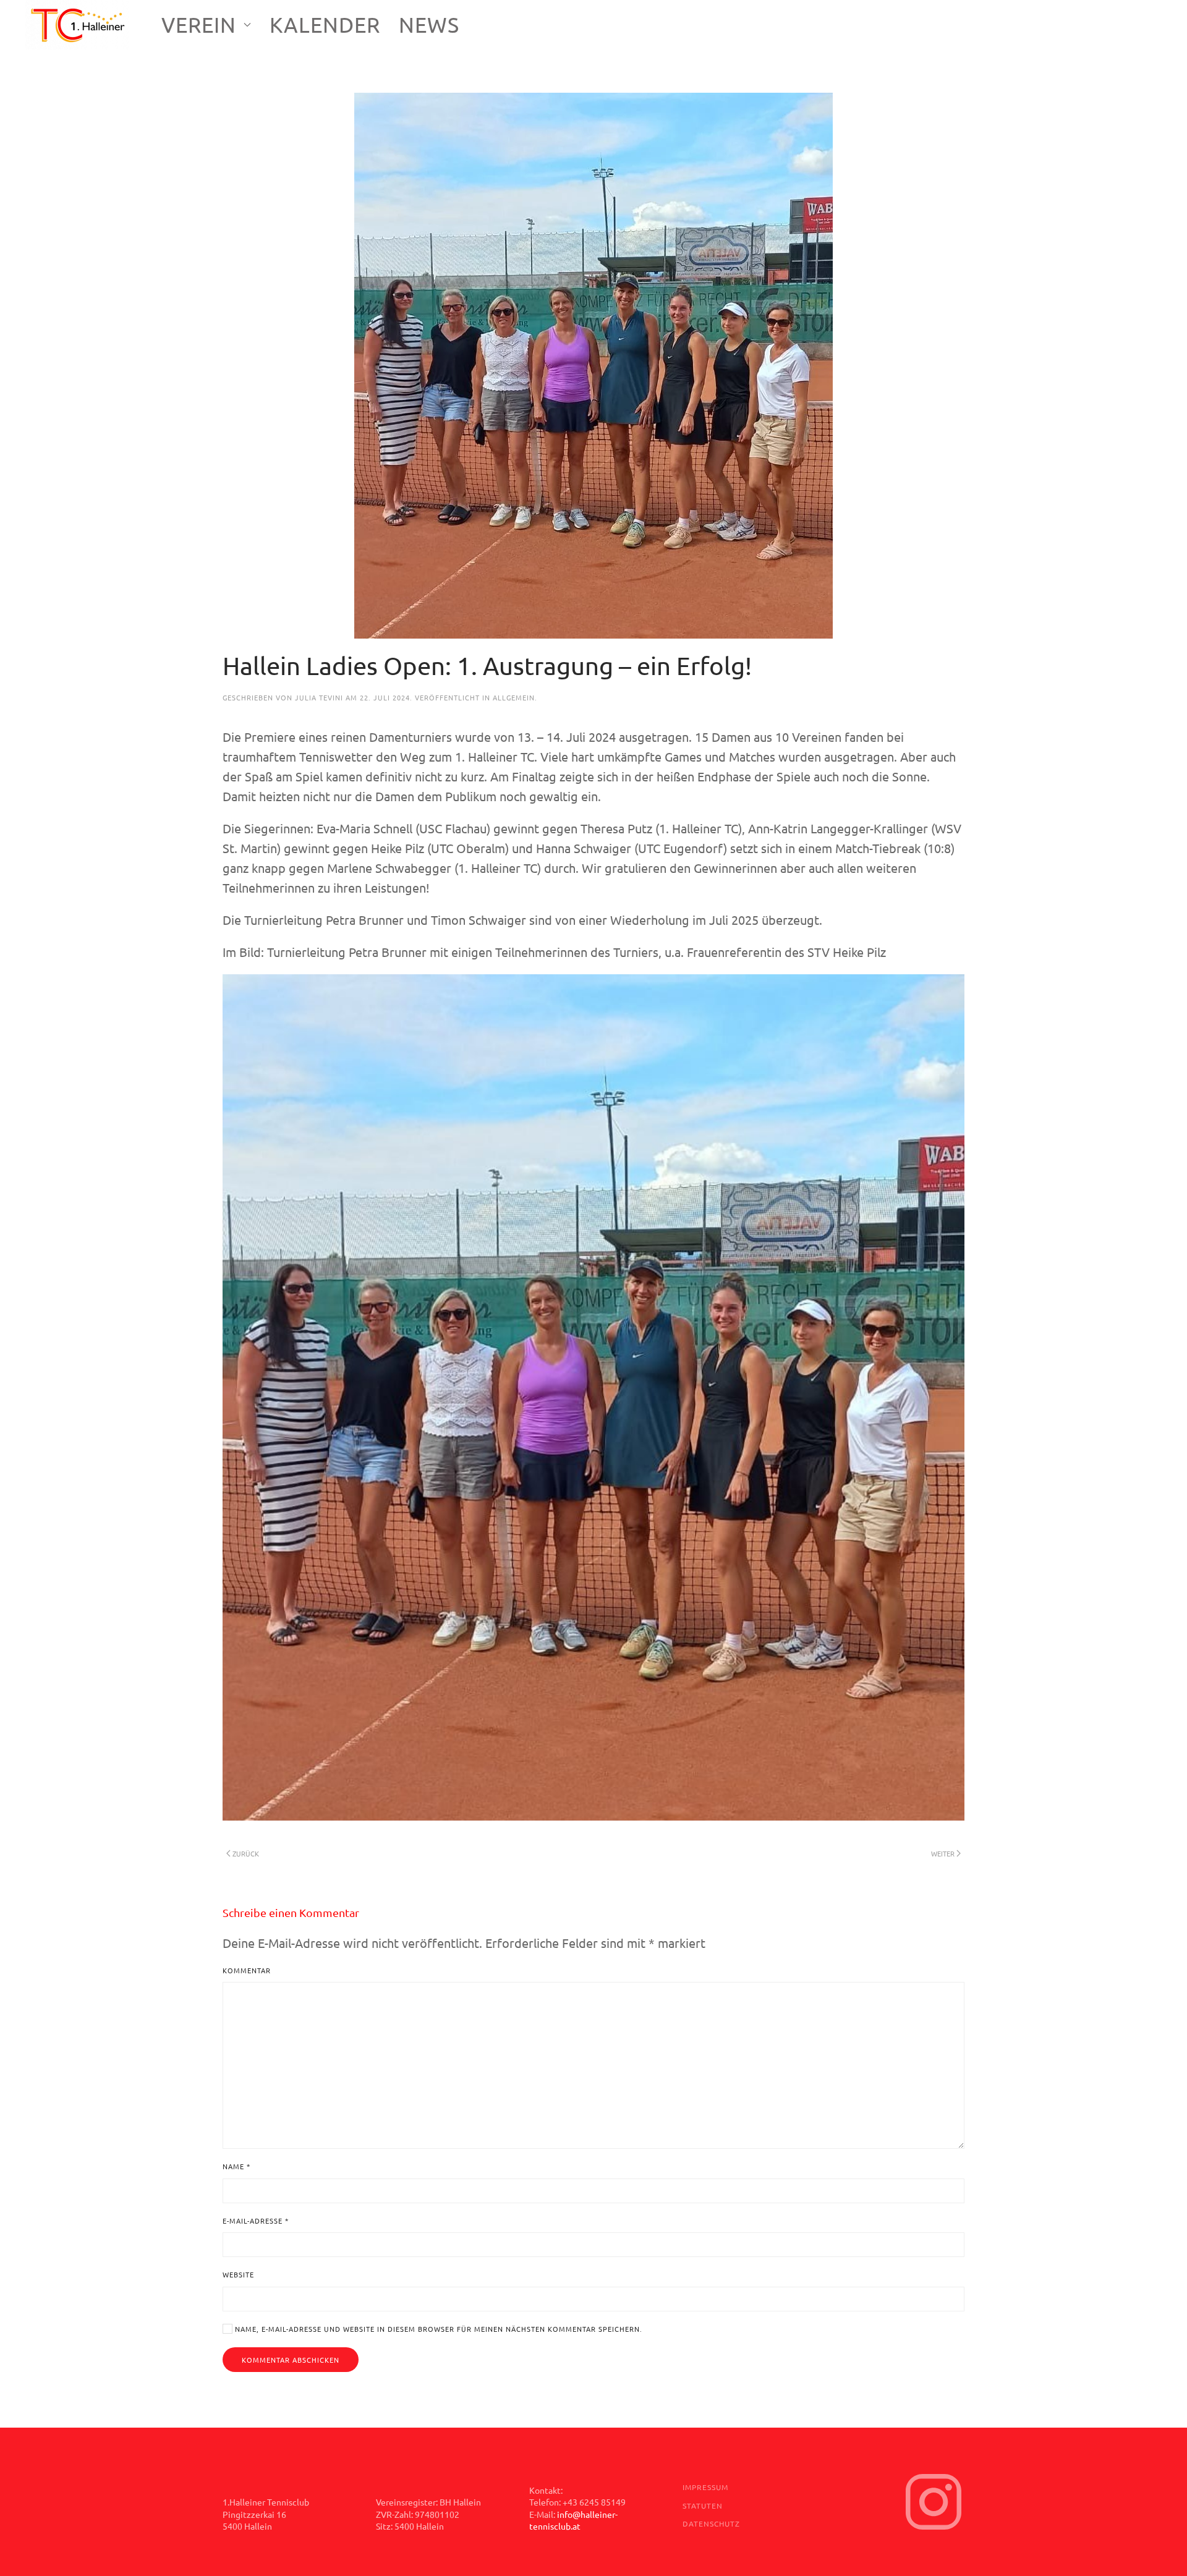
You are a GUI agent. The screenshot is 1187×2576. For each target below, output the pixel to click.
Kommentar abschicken (291, 2360)
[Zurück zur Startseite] (79, 25)
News (429, 25)
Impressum (705, 2487)
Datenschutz (711, 2523)
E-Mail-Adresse (256, 2221)
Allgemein (514, 697)
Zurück (246, 1853)
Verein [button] (199, 25)
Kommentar (247, 1970)
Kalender (325, 25)
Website (238, 2274)
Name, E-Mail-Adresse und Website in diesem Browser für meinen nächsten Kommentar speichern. (437, 2329)
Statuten (703, 2506)
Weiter (943, 1853)
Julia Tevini (319, 697)
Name (236, 2166)
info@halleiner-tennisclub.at (573, 2520)
